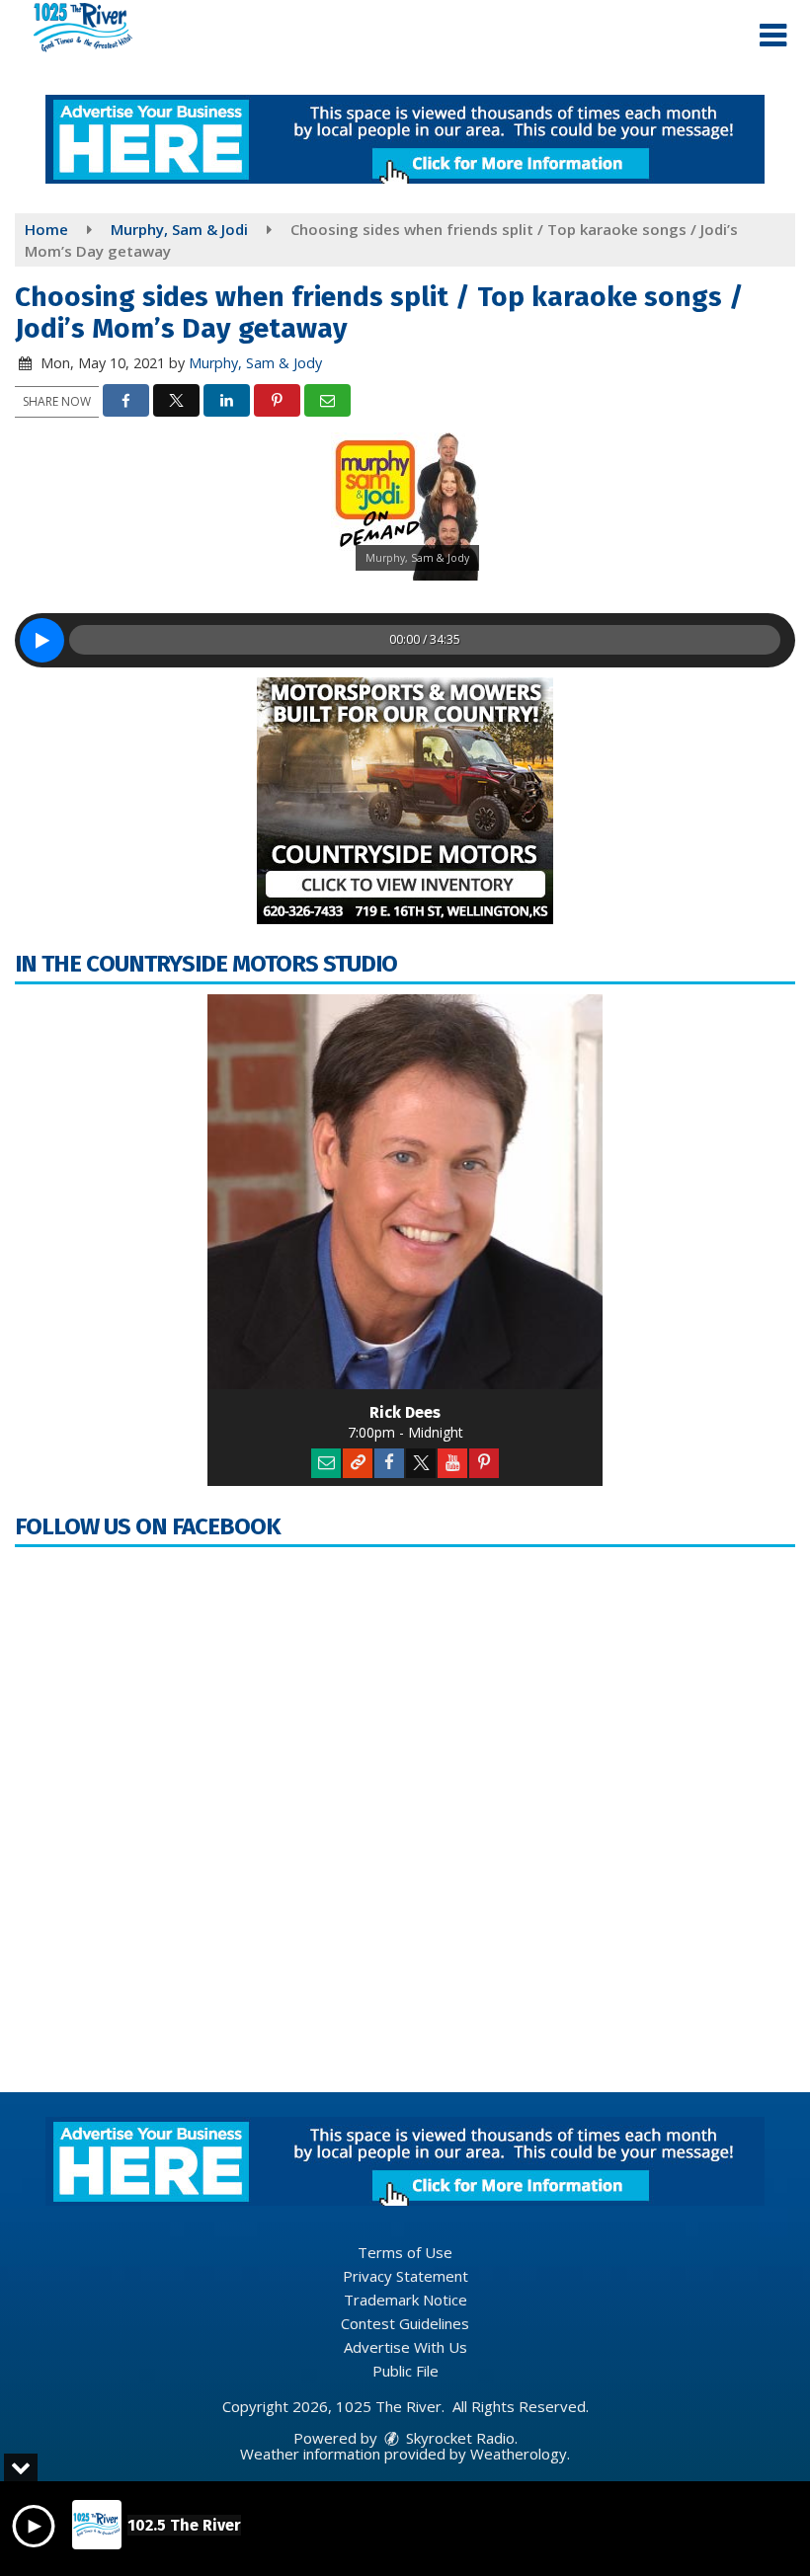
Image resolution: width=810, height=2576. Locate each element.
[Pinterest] (484, 1463)
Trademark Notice (405, 2300)
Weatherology (519, 2454)
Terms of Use (405, 2252)
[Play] (42, 640)
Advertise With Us (405, 2347)
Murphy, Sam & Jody (255, 363)
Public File (405, 2371)
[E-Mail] (326, 1463)
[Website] (358, 1463)
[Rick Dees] (405, 1192)
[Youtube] (452, 1463)
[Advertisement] (405, 139)
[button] (773, 36)
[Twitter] (421, 1463)
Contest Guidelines (405, 2323)
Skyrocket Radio (458, 2438)
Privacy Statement (405, 2276)
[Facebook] (389, 1463)
